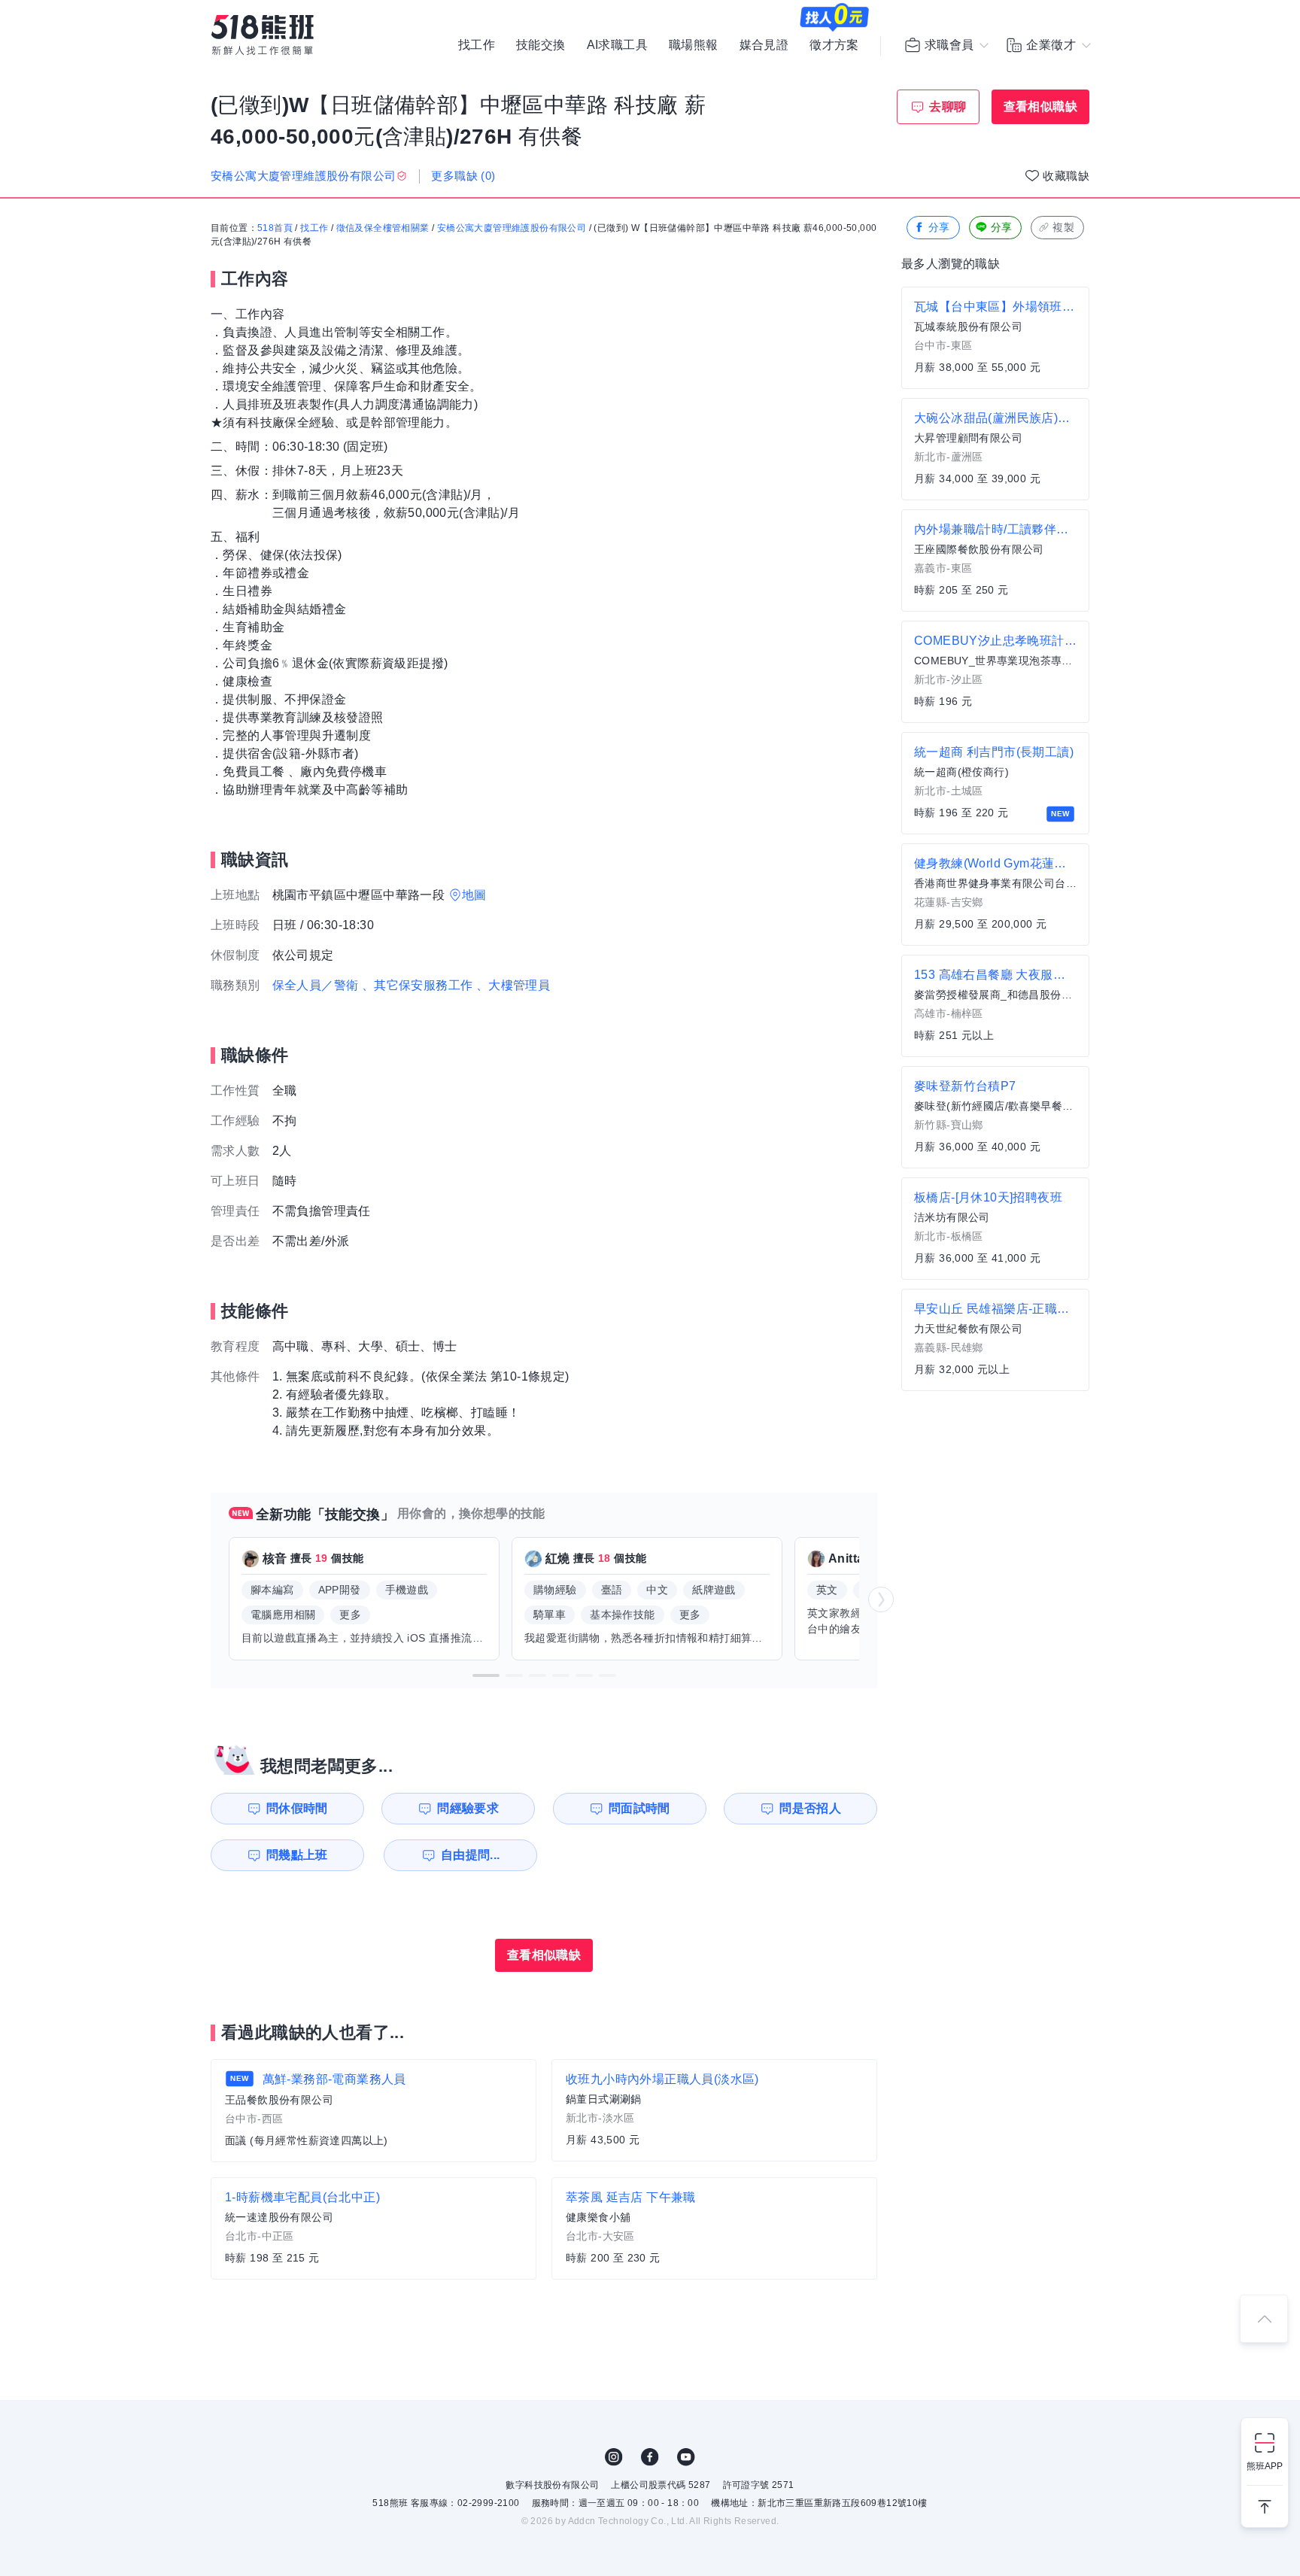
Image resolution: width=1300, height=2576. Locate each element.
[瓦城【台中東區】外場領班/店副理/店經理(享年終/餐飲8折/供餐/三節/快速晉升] (995, 338)
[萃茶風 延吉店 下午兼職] (714, 2228)
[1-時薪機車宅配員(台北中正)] (374, 2228)
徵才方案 (834, 45)
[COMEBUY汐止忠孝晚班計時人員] (995, 672)
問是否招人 (810, 1808)
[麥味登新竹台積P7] (995, 1117)
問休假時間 (297, 1808)
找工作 (477, 45)
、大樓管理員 (513, 985)
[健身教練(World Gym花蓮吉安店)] (995, 895)
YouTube (686, 2457)
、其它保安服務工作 (418, 985)
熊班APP (1265, 2466)
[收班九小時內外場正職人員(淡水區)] (714, 2110)
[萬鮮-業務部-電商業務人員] (374, 2111)
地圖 (474, 895)
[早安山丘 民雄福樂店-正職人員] (995, 1340)
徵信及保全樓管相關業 (383, 228)
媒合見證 (764, 45)
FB (650, 2457)
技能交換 (541, 45)
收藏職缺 (1066, 176)
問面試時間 (639, 1808)
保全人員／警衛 (316, 985)
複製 (1063, 227)
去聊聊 (948, 106)
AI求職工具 (617, 45)
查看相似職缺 (1040, 106)
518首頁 (275, 228)
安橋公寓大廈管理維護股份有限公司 (512, 228)
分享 (939, 227)
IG (614, 2457)
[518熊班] (263, 35)
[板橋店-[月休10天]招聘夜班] (995, 1229)
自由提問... (471, 1855)
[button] (486, 1675)
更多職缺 (463, 176)
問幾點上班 (297, 1855)
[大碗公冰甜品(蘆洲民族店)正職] (995, 449)
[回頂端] (1264, 2319)
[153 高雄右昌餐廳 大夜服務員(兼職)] (995, 1006)
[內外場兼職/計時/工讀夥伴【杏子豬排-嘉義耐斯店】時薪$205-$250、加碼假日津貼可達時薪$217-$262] (995, 560)
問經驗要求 (468, 1808)
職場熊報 (694, 45)
